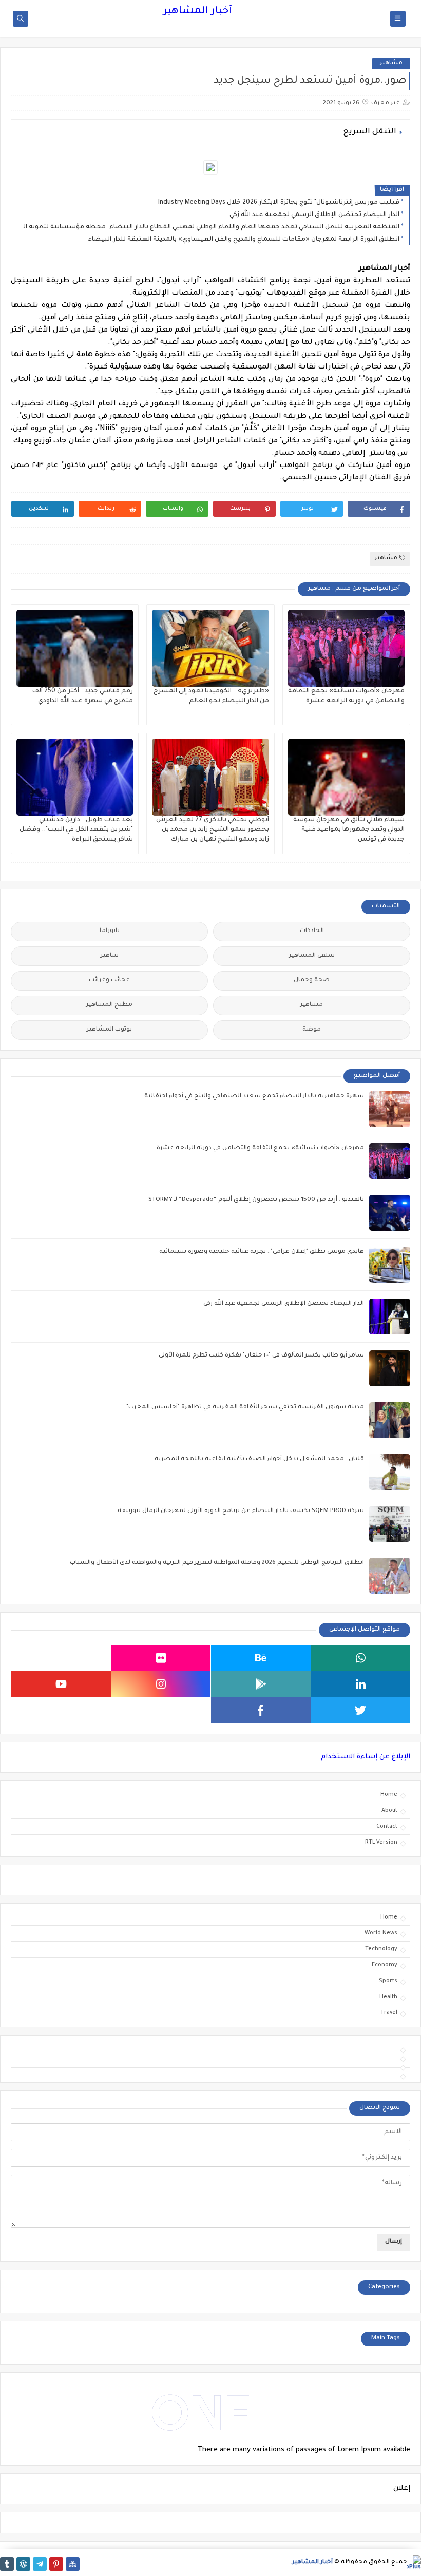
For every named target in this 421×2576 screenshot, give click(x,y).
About (389, 1811)
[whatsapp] (361, 1658)
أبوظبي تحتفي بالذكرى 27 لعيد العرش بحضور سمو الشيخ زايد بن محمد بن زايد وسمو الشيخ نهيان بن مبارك (213, 830)
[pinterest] (56, 2564)
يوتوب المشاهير (109, 1030)
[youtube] (61, 1684)
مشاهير (391, 63)
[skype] (61, 1658)
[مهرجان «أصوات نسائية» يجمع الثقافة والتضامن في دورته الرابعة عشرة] (346, 648)
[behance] (261, 1658)
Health (388, 1997)
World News (381, 1933)
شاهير (110, 956)
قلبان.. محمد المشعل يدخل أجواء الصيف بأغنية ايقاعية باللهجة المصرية (259, 1459)
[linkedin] (361, 1684)
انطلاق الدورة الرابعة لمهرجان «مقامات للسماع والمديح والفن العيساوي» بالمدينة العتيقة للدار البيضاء (244, 240)
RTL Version (381, 1843)
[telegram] (40, 2564)
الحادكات (312, 931)
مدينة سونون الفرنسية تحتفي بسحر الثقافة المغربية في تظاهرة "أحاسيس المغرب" (245, 1408)
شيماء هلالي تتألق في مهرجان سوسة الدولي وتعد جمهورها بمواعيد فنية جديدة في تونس (349, 830)
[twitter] (361, 1710)
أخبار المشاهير (198, 12)
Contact (387, 1827)
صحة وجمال (312, 981)
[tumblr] (7, 2564)
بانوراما (110, 931)
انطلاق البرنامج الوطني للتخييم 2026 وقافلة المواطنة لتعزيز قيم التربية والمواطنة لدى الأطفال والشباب (217, 1563)
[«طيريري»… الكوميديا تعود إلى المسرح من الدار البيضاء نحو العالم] (210, 648)
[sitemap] (73, 2564)
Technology (381, 1949)
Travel (389, 2013)
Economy (385, 1965)
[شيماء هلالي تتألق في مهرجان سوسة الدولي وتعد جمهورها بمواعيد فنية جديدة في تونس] (346, 777)
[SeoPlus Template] (414, 2562)
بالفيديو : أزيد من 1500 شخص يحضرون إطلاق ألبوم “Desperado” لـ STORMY (256, 1200)
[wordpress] (23, 2564)
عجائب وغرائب (109, 981)
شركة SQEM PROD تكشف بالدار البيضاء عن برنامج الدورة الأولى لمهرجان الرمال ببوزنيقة (241, 1511)
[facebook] (261, 1710)
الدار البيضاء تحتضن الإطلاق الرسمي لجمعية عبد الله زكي (314, 215)
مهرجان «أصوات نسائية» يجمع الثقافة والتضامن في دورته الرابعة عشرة (260, 1148)
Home (389, 1795)
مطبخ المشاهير (109, 1005)
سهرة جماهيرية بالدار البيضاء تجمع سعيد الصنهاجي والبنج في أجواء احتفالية (254, 1097)
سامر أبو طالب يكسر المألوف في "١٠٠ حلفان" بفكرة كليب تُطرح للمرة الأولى (261, 1356)
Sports (388, 1981)
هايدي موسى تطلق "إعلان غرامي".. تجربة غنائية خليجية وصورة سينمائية (262, 1252)
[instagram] (161, 1684)
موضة (312, 1030)
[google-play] (261, 1684)
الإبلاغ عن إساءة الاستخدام (366, 1757)
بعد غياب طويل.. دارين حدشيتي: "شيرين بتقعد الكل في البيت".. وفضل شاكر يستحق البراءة (76, 830)
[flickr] (161, 1658)
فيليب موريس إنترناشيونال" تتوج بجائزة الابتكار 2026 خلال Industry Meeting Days (279, 203)
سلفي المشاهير (312, 956)
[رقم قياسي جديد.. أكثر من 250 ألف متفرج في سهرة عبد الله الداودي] (75, 648)
